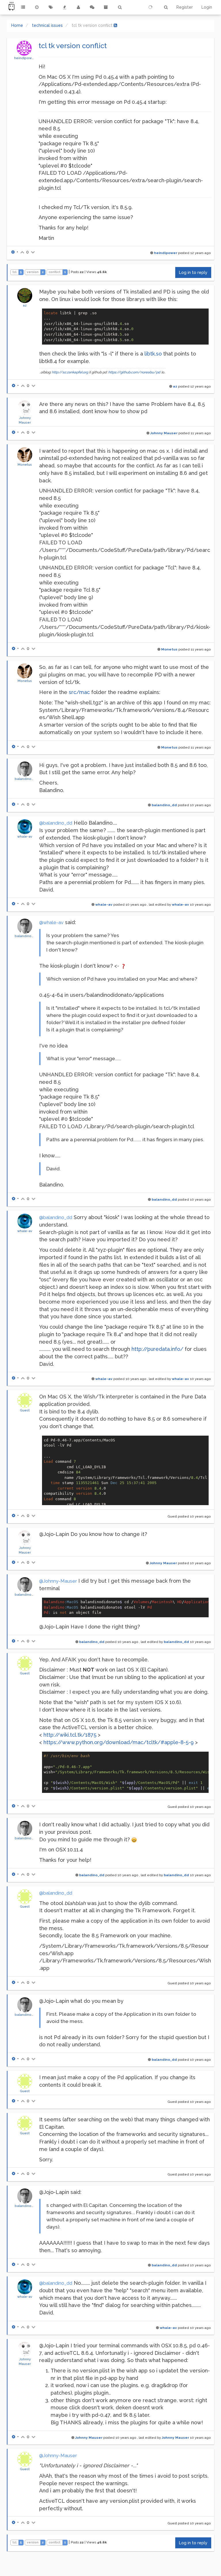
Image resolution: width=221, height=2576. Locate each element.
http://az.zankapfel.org (70, 372)
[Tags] (51, 7)
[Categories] (23, 7)
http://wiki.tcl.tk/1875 (70, 1735)
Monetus (25, 465)
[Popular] (64, 7)
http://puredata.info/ (157, 1349)
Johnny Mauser (164, 433)
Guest (25, 1410)
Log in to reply (193, 272)
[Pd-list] (106, 7)
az (25, 305)
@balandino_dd (56, 823)
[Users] (78, 7)
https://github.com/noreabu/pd (134, 372)
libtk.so (153, 354)
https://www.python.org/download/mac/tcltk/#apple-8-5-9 (119, 1742)
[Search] (120, 7)
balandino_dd (26, 779)
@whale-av (51, 923)
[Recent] (37, 7)
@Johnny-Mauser (58, 1581)
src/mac (79, 692)
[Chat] (92, 7)
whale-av (25, 836)
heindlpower (25, 58)
